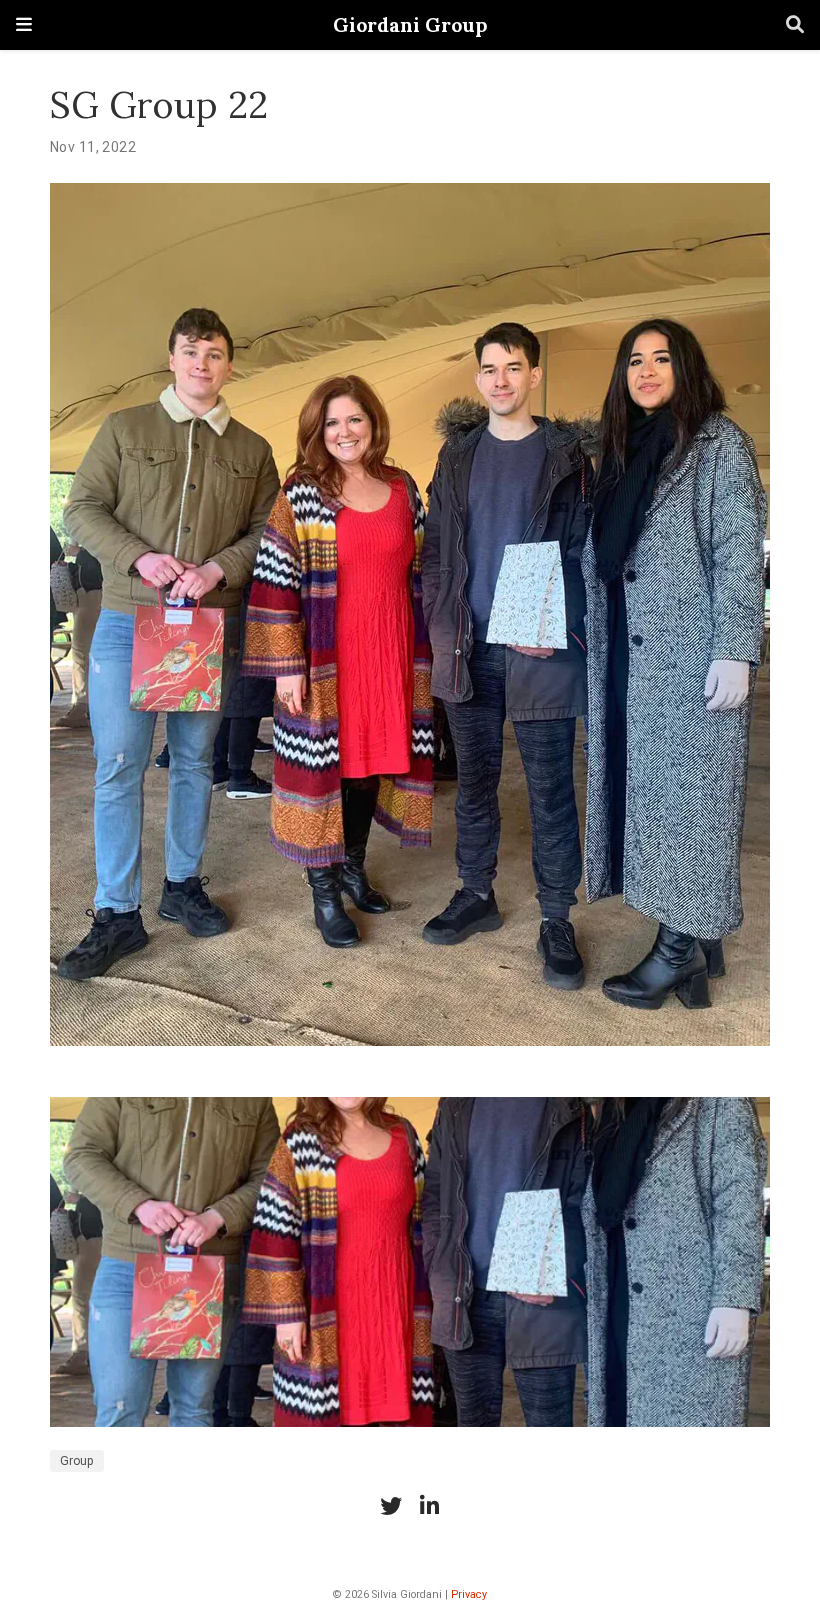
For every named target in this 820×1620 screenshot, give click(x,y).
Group (77, 1461)
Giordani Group (410, 24)
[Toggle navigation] (24, 24)
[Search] (795, 25)
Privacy (469, 1594)
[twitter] (391, 1506)
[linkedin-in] (429, 1506)
